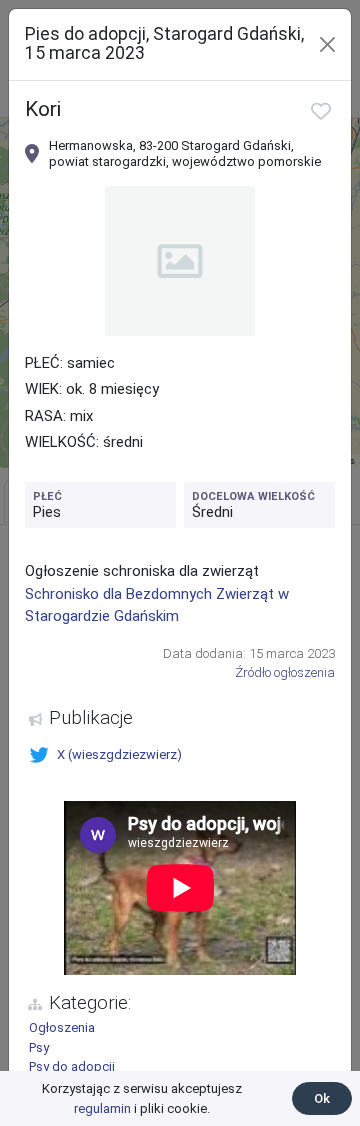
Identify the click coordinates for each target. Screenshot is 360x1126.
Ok (322, 1098)
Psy (39, 1047)
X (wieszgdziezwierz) (119, 754)
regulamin (102, 1108)
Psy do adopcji (72, 1066)
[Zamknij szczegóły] (327, 44)
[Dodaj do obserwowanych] (321, 111)
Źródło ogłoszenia (285, 672)
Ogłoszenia (62, 1027)
